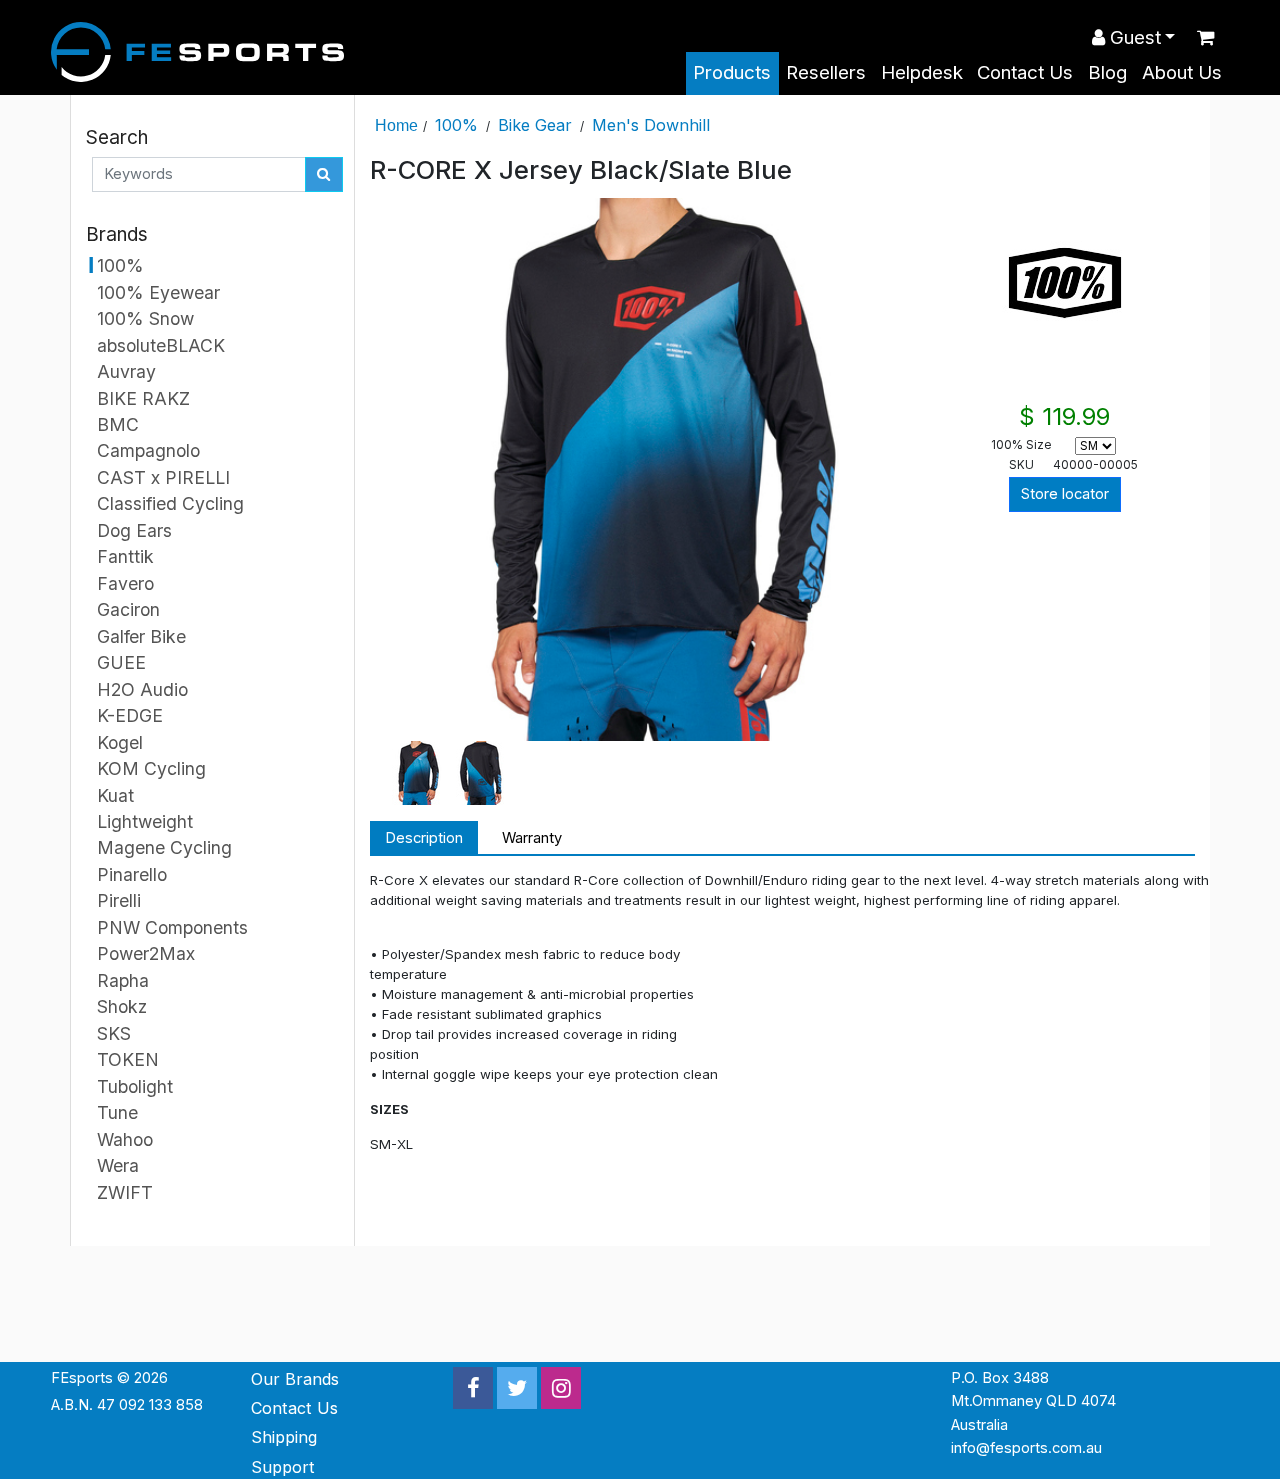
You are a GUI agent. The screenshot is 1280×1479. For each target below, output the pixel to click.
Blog (1107, 72)
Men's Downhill (651, 125)
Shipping (284, 1437)
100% (456, 125)
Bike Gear (535, 125)
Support (283, 1467)
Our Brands (295, 1379)
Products (732, 72)
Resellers (826, 72)
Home (396, 125)
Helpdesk (922, 72)
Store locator (1065, 494)
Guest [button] (1133, 37)
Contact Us (1025, 72)
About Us (1182, 72)
